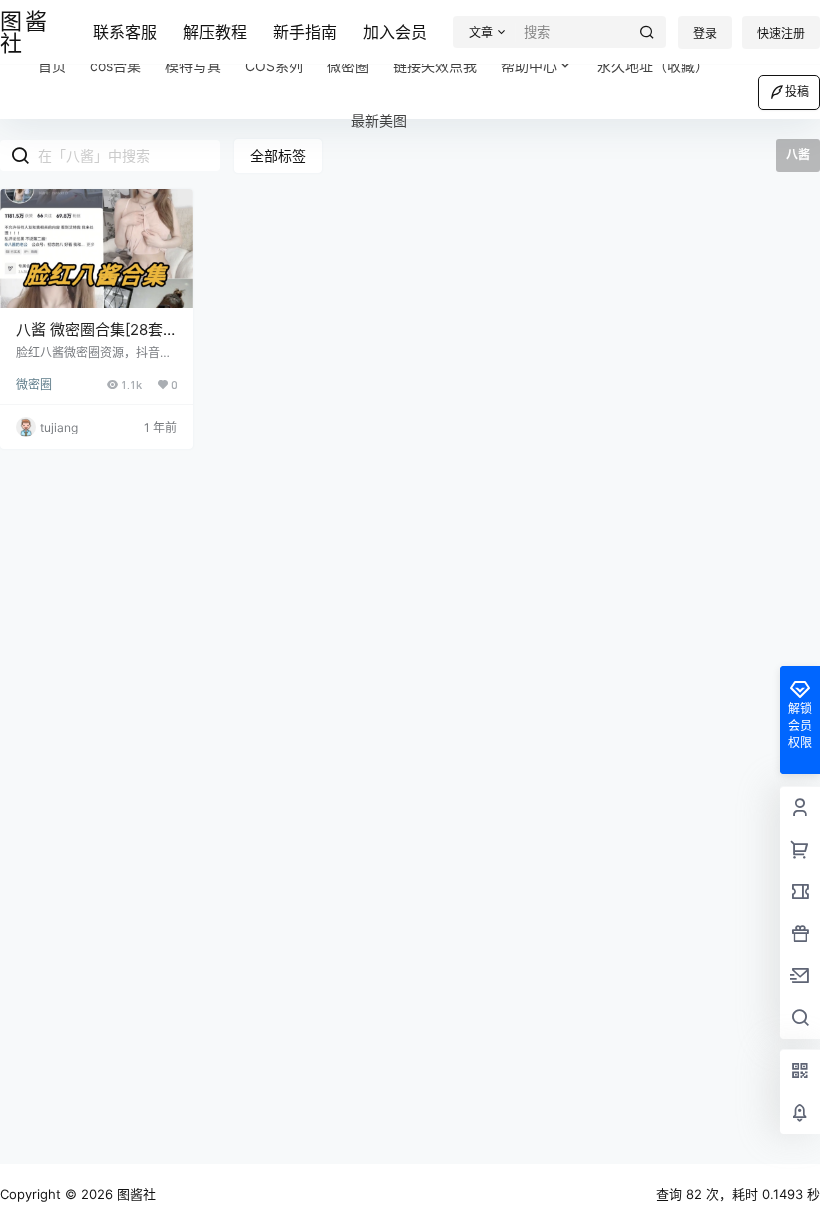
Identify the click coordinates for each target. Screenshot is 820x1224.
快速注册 (781, 33)
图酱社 (134, 1194)
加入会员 (395, 32)
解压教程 (215, 32)
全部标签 (278, 155)
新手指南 (305, 32)
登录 (705, 33)
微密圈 (34, 384)
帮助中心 (529, 65)
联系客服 (125, 32)
